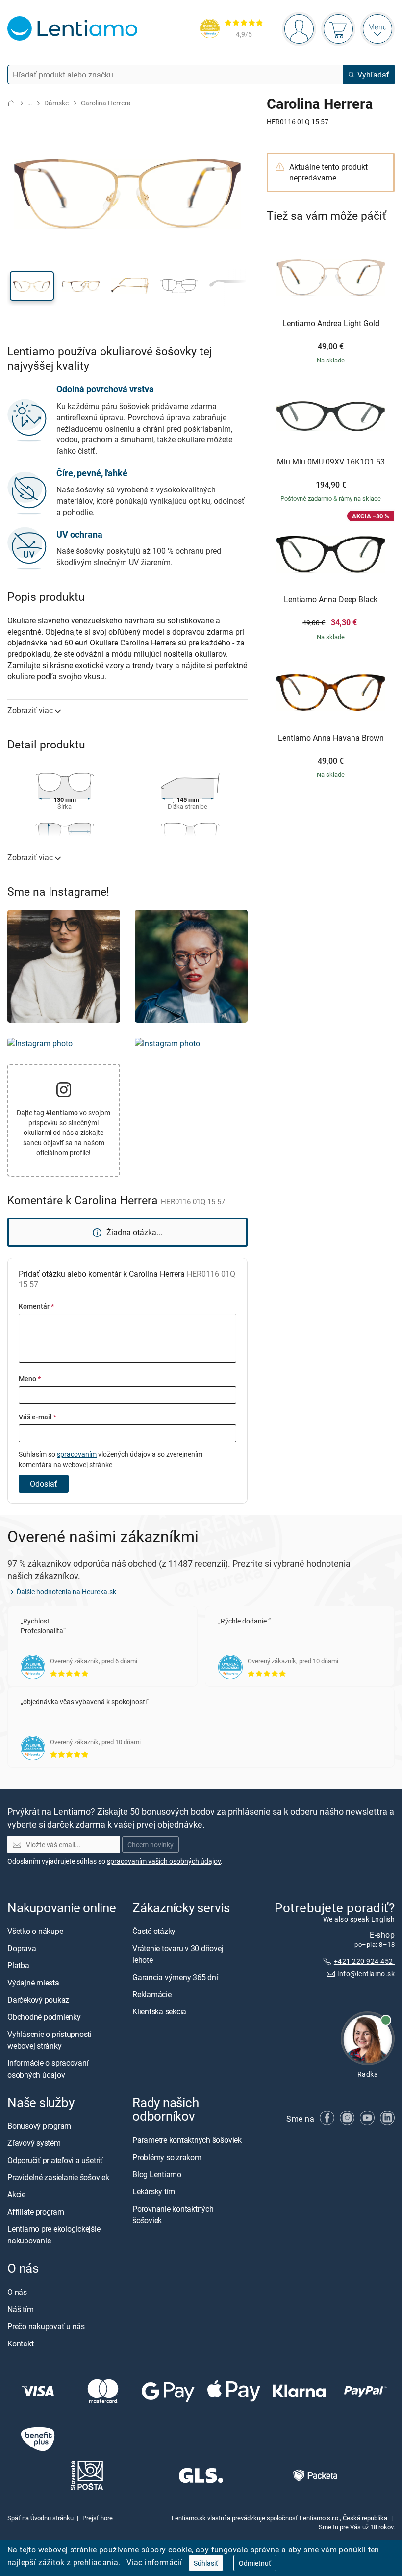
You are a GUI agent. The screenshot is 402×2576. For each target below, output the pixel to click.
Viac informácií (154, 2562)
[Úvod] (11, 103)
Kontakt (20, 2343)
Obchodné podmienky (44, 2017)
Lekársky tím (154, 2191)
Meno (30, 1378)
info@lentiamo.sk (366, 1973)
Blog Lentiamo (157, 2174)
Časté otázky (154, 1931)
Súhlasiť (206, 2563)
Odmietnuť (255, 2563)
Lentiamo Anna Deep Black (331, 600)
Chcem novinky (151, 1844)
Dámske (56, 103)
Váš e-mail (38, 1417)
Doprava (22, 1948)
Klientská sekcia (159, 2011)
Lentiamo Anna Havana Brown (331, 738)
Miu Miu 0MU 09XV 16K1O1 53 (331, 462)
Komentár (36, 1306)
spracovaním (77, 1454)
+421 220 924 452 (364, 1961)
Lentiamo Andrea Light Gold (331, 324)
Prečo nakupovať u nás (46, 2326)
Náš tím (20, 2309)
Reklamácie (152, 1994)
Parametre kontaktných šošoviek (187, 2139)
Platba (18, 1965)
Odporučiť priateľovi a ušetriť (55, 2160)
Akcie (16, 2194)
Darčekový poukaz (38, 2000)
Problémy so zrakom (167, 2157)
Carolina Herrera (106, 103)
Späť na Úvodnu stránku (40, 2518)
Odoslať (44, 1484)
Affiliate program (36, 2212)
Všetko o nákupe (35, 1931)
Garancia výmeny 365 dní (175, 1977)
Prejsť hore (98, 2518)
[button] (32, 286)
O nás (17, 2292)
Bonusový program (39, 2126)
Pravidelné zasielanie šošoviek (58, 2177)
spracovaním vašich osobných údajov (164, 1861)
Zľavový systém (34, 2143)
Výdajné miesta (33, 1983)
